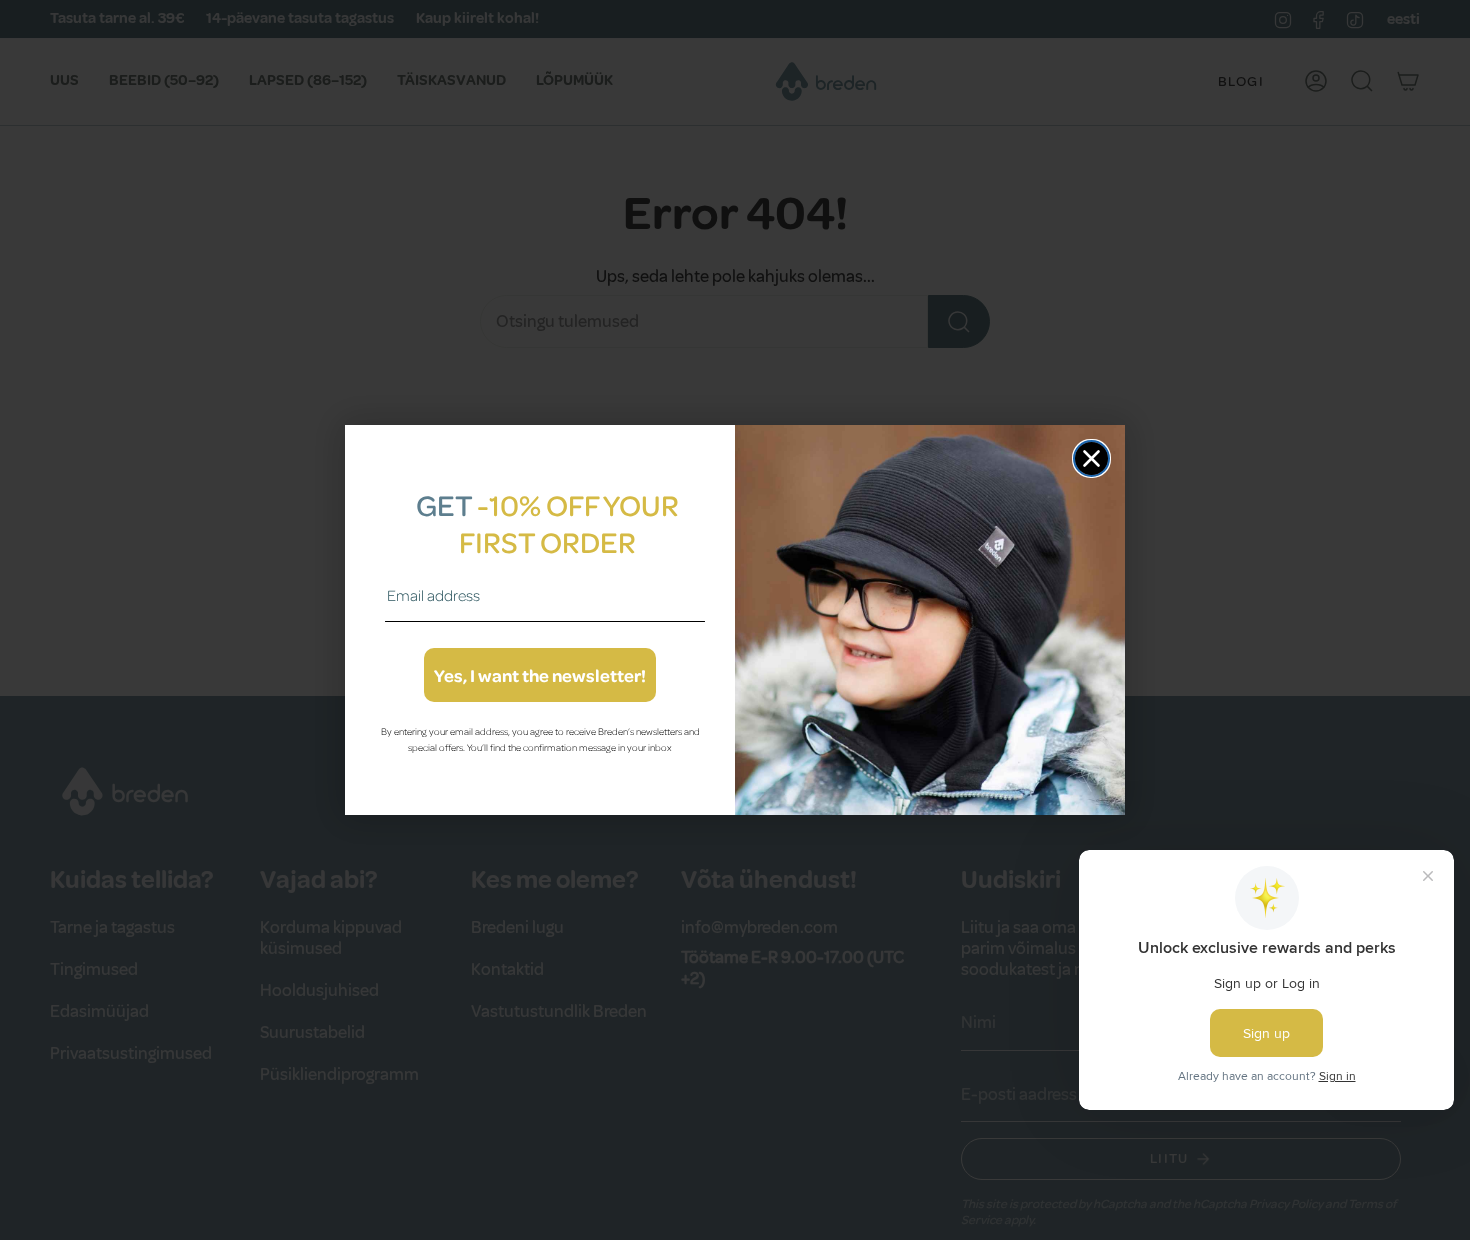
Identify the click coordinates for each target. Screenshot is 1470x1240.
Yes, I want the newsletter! (540, 675)
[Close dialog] (1091, 458)
